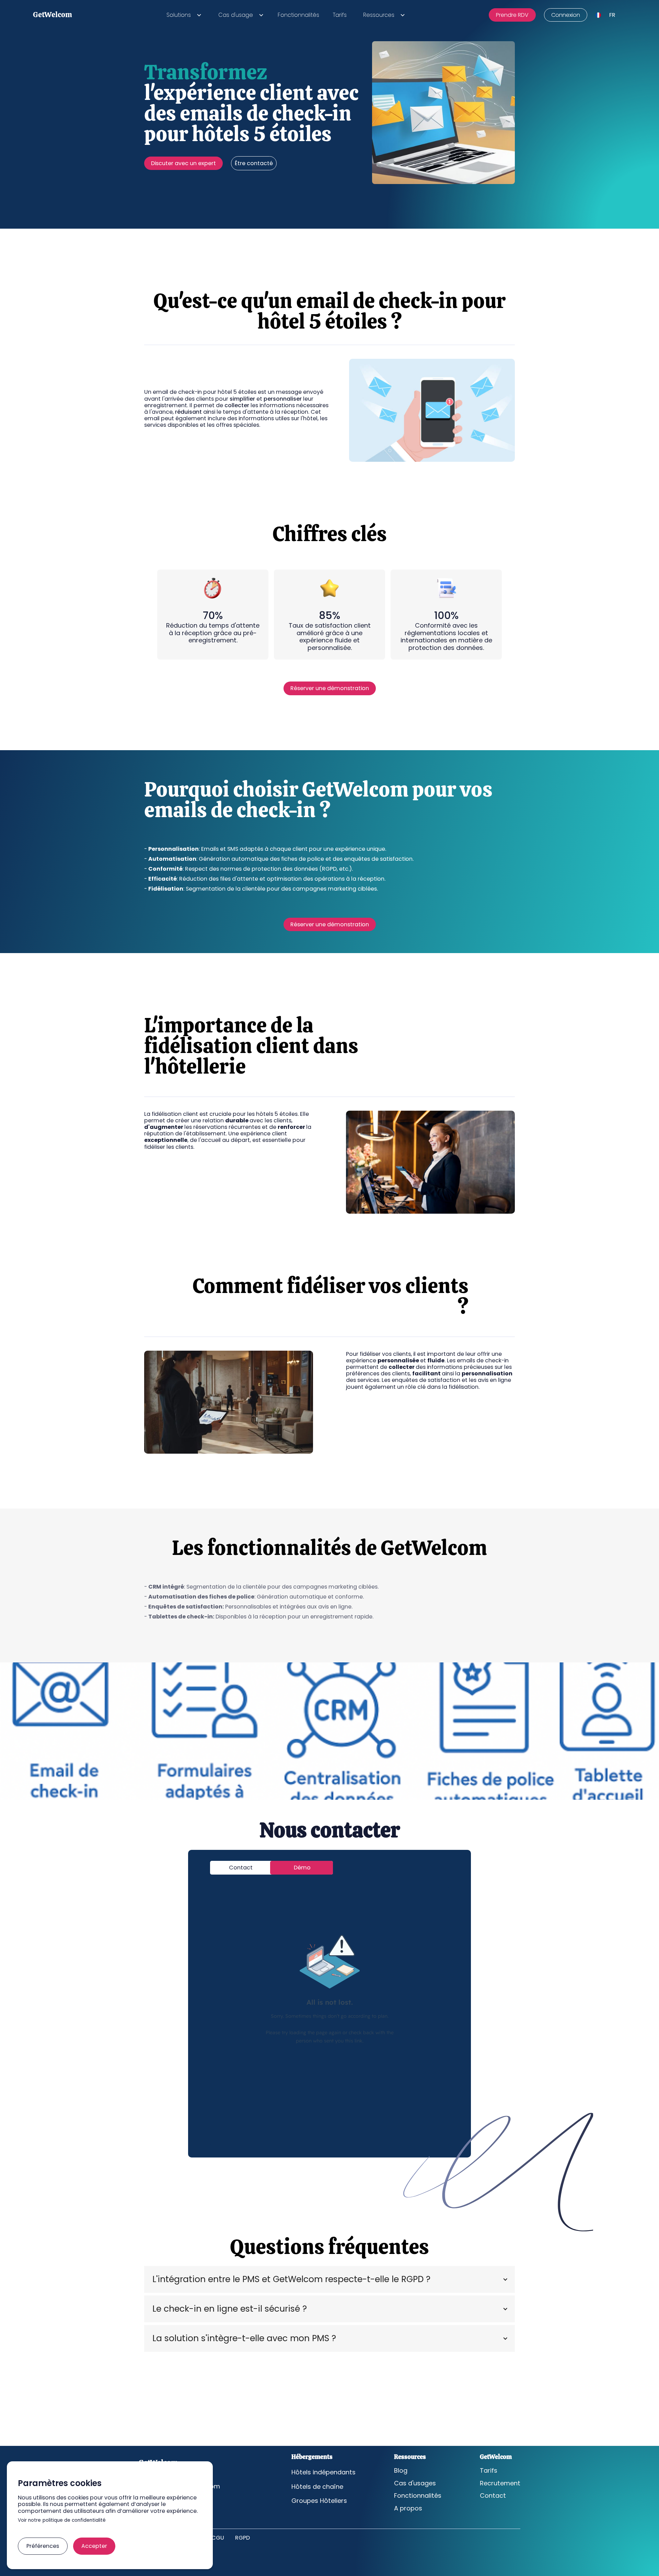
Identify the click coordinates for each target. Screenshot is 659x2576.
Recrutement (500, 2483)
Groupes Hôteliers (319, 2501)
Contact (493, 2496)
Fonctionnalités (298, 15)
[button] (183, 15)
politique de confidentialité (74, 2521)
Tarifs (340, 15)
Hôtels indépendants (323, 2472)
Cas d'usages (415, 2483)
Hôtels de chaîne (317, 2487)
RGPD (242, 2538)
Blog (401, 2471)
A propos (408, 2508)
